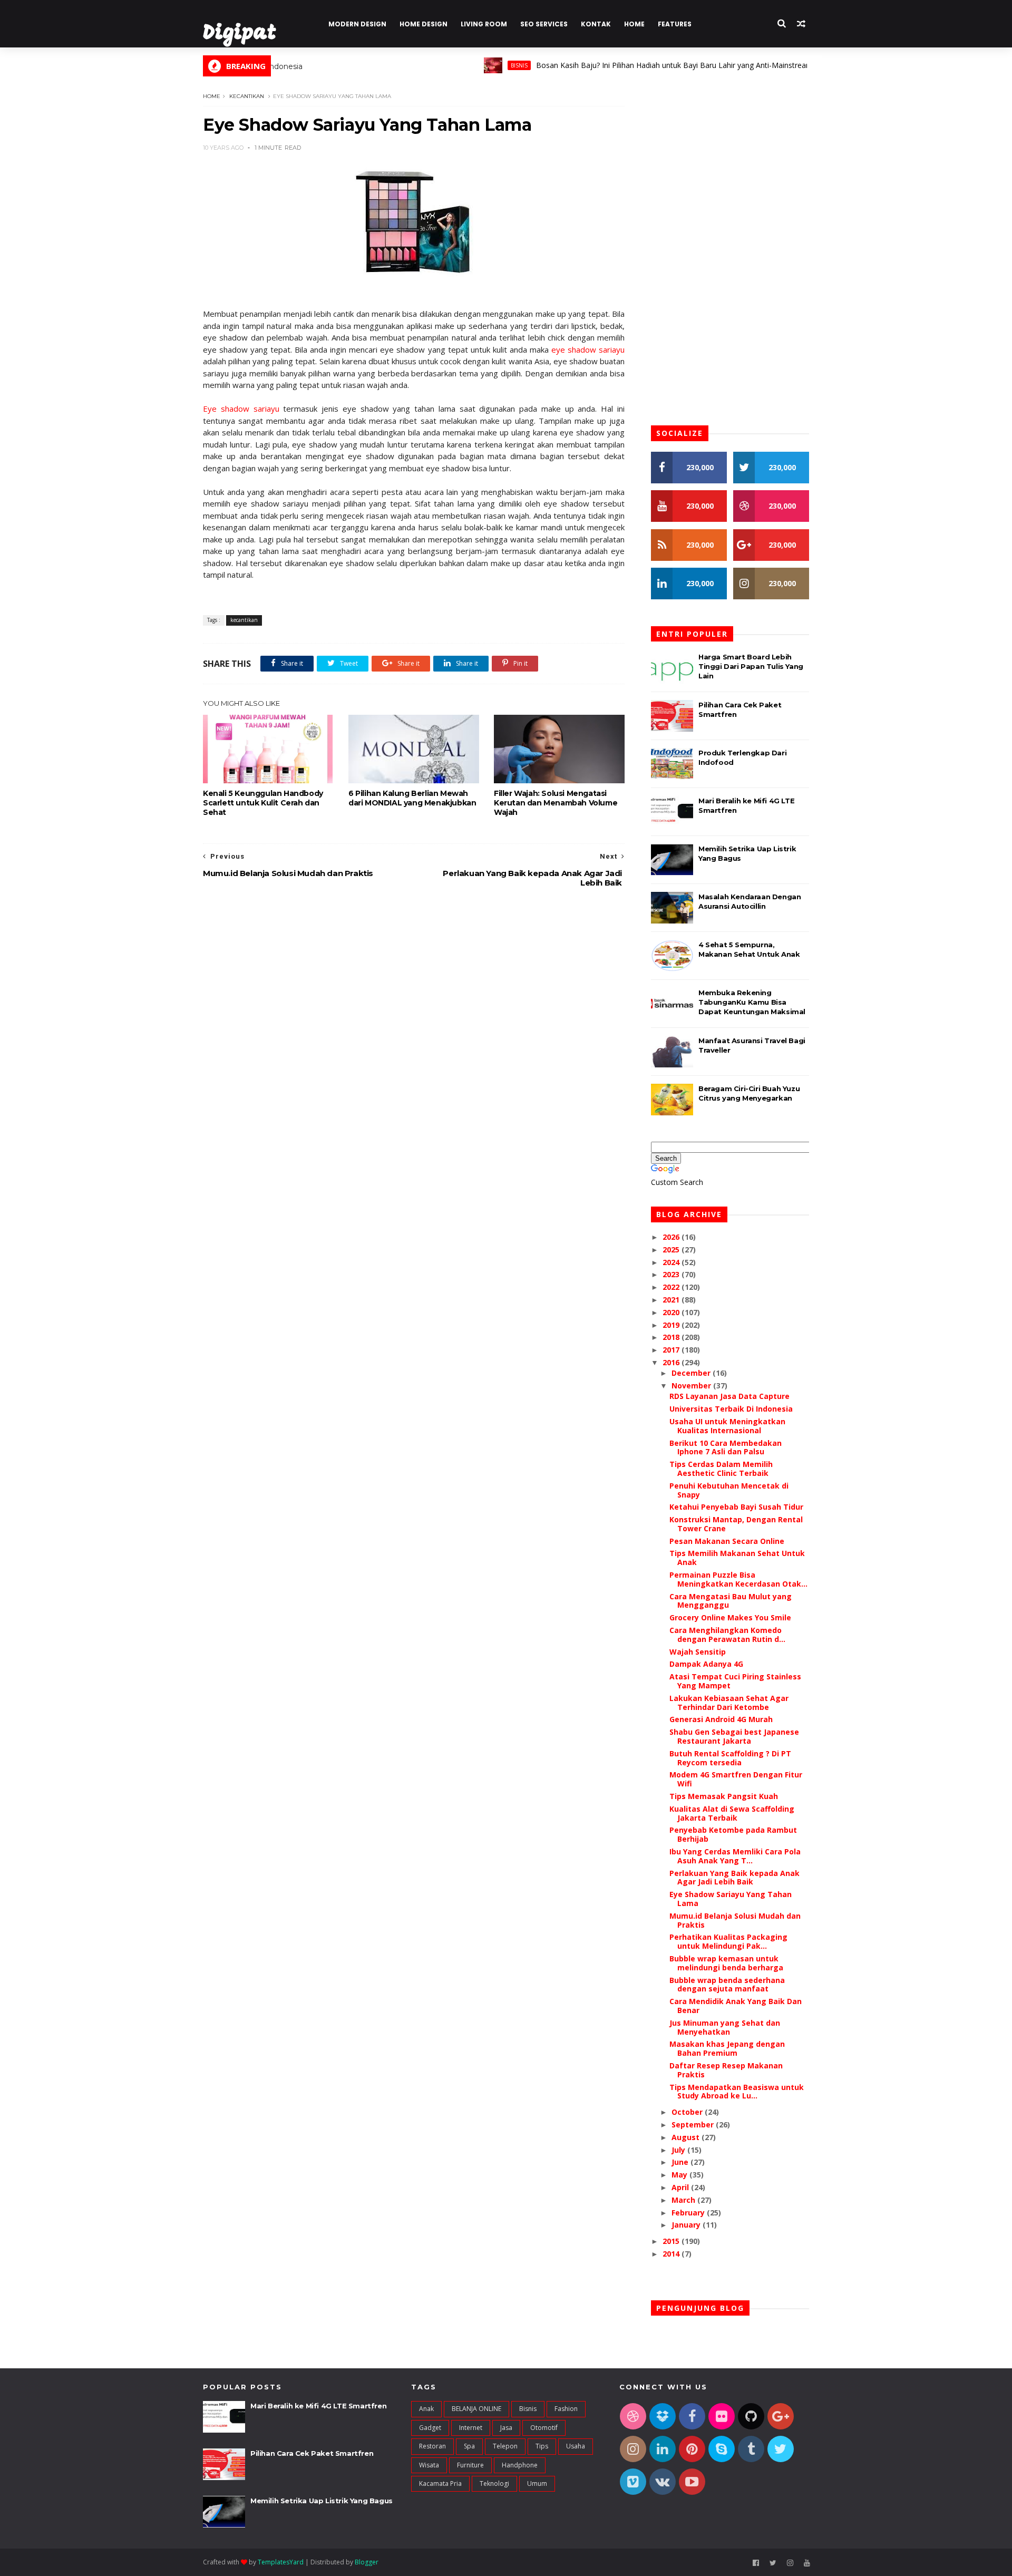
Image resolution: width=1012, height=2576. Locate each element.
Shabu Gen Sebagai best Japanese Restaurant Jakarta (734, 1736)
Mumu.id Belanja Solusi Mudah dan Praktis (735, 1920)
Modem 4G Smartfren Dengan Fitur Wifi (736, 1779)
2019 (672, 1325)
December (692, 1373)
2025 (672, 1250)
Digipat (240, 34)
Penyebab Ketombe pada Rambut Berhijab (733, 1834)
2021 (672, 1300)
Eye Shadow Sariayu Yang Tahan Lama (731, 1899)
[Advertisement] (414, 980)
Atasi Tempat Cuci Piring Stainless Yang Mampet (735, 1681)
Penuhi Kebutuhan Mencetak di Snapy (729, 1490)
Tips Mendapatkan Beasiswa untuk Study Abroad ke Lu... (737, 2092)
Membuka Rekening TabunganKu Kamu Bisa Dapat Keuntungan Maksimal (752, 1002)
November (692, 1386)
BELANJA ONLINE (476, 2409)
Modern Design (357, 24)
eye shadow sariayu (588, 349)
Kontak (596, 24)
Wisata (429, 2465)
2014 (672, 2254)
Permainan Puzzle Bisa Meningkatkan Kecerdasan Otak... (738, 1579)
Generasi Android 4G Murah (721, 1719)
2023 (672, 1274)
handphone (520, 2465)
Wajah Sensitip (698, 1652)
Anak (426, 2409)
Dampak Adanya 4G (706, 1664)
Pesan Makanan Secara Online (727, 1541)
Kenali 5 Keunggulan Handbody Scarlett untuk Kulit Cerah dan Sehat (263, 803)
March (684, 2200)
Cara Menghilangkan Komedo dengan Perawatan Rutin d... (727, 1635)
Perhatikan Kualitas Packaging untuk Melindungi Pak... (728, 1941)
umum (537, 2483)
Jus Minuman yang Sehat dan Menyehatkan (725, 2027)
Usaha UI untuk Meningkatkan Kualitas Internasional (727, 1426)
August (687, 2137)
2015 (672, 2241)
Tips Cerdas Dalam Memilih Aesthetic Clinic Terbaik (721, 1469)
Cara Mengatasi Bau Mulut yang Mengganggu (731, 1601)
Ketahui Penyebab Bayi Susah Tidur (736, 1507)
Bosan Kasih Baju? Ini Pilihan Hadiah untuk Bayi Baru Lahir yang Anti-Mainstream (629, 65)
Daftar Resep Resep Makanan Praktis (726, 2070)
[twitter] (773, 2563)
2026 (672, 1237)
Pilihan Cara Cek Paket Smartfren (312, 2453)
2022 (672, 1287)
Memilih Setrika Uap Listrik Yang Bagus (322, 2501)
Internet (471, 2428)
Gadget (430, 2428)
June (681, 2162)
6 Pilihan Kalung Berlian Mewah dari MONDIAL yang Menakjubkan (412, 798)
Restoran (432, 2446)
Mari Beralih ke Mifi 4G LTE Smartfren (318, 2406)
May (680, 2175)
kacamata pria (440, 2483)
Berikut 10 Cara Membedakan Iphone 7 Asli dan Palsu (726, 1447)
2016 (672, 1362)
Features (675, 24)
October (688, 2112)
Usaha (576, 2446)
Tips (542, 2446)
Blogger (367, 2562)
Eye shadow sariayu (241, 409)
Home (634, 24)
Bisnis (474, 65)
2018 (672, 1337)
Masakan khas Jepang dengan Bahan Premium (727, 2048)
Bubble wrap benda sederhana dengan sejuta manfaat (727, 1985)
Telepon (505, 2446)
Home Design (424, 24)
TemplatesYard (281, 2562)
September (694, 2125)
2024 (672, 1262)
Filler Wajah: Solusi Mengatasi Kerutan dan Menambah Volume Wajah (556, 803)
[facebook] (756, 2563)
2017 (672, 1350)
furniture (470, 2465)
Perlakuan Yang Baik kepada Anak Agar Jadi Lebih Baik (734, 1878)
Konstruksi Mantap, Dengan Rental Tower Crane (736, 1524)
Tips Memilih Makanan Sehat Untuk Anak (737, 1558)
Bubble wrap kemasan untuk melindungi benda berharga (726, 1963)
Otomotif (544, 2428)
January (687, 2225)
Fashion (566, 2409)
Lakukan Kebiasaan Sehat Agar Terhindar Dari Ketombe (729, 1703)
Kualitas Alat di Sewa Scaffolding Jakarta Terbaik (732, 1813)
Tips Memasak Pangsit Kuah (724, 1796)
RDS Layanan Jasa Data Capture (729, 1396)
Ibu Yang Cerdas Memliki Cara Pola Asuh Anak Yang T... (735, 1856)
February (689, 2213)
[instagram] (790, 2563)
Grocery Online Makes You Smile (730, 1617)
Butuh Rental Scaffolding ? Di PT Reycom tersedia (730, 1758)
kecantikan (247, 96)
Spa (469, 2446)
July (679, 2150)
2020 (672, 1312)
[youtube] (807, 2563)
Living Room (484, 24)
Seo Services (544, 24)
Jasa (506, 2428)
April (681, 2187)
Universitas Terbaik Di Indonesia (731, 1409)
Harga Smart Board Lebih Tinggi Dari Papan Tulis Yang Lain (751, 666)
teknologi (494, 2483)
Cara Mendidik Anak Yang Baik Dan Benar (736, 2006)
